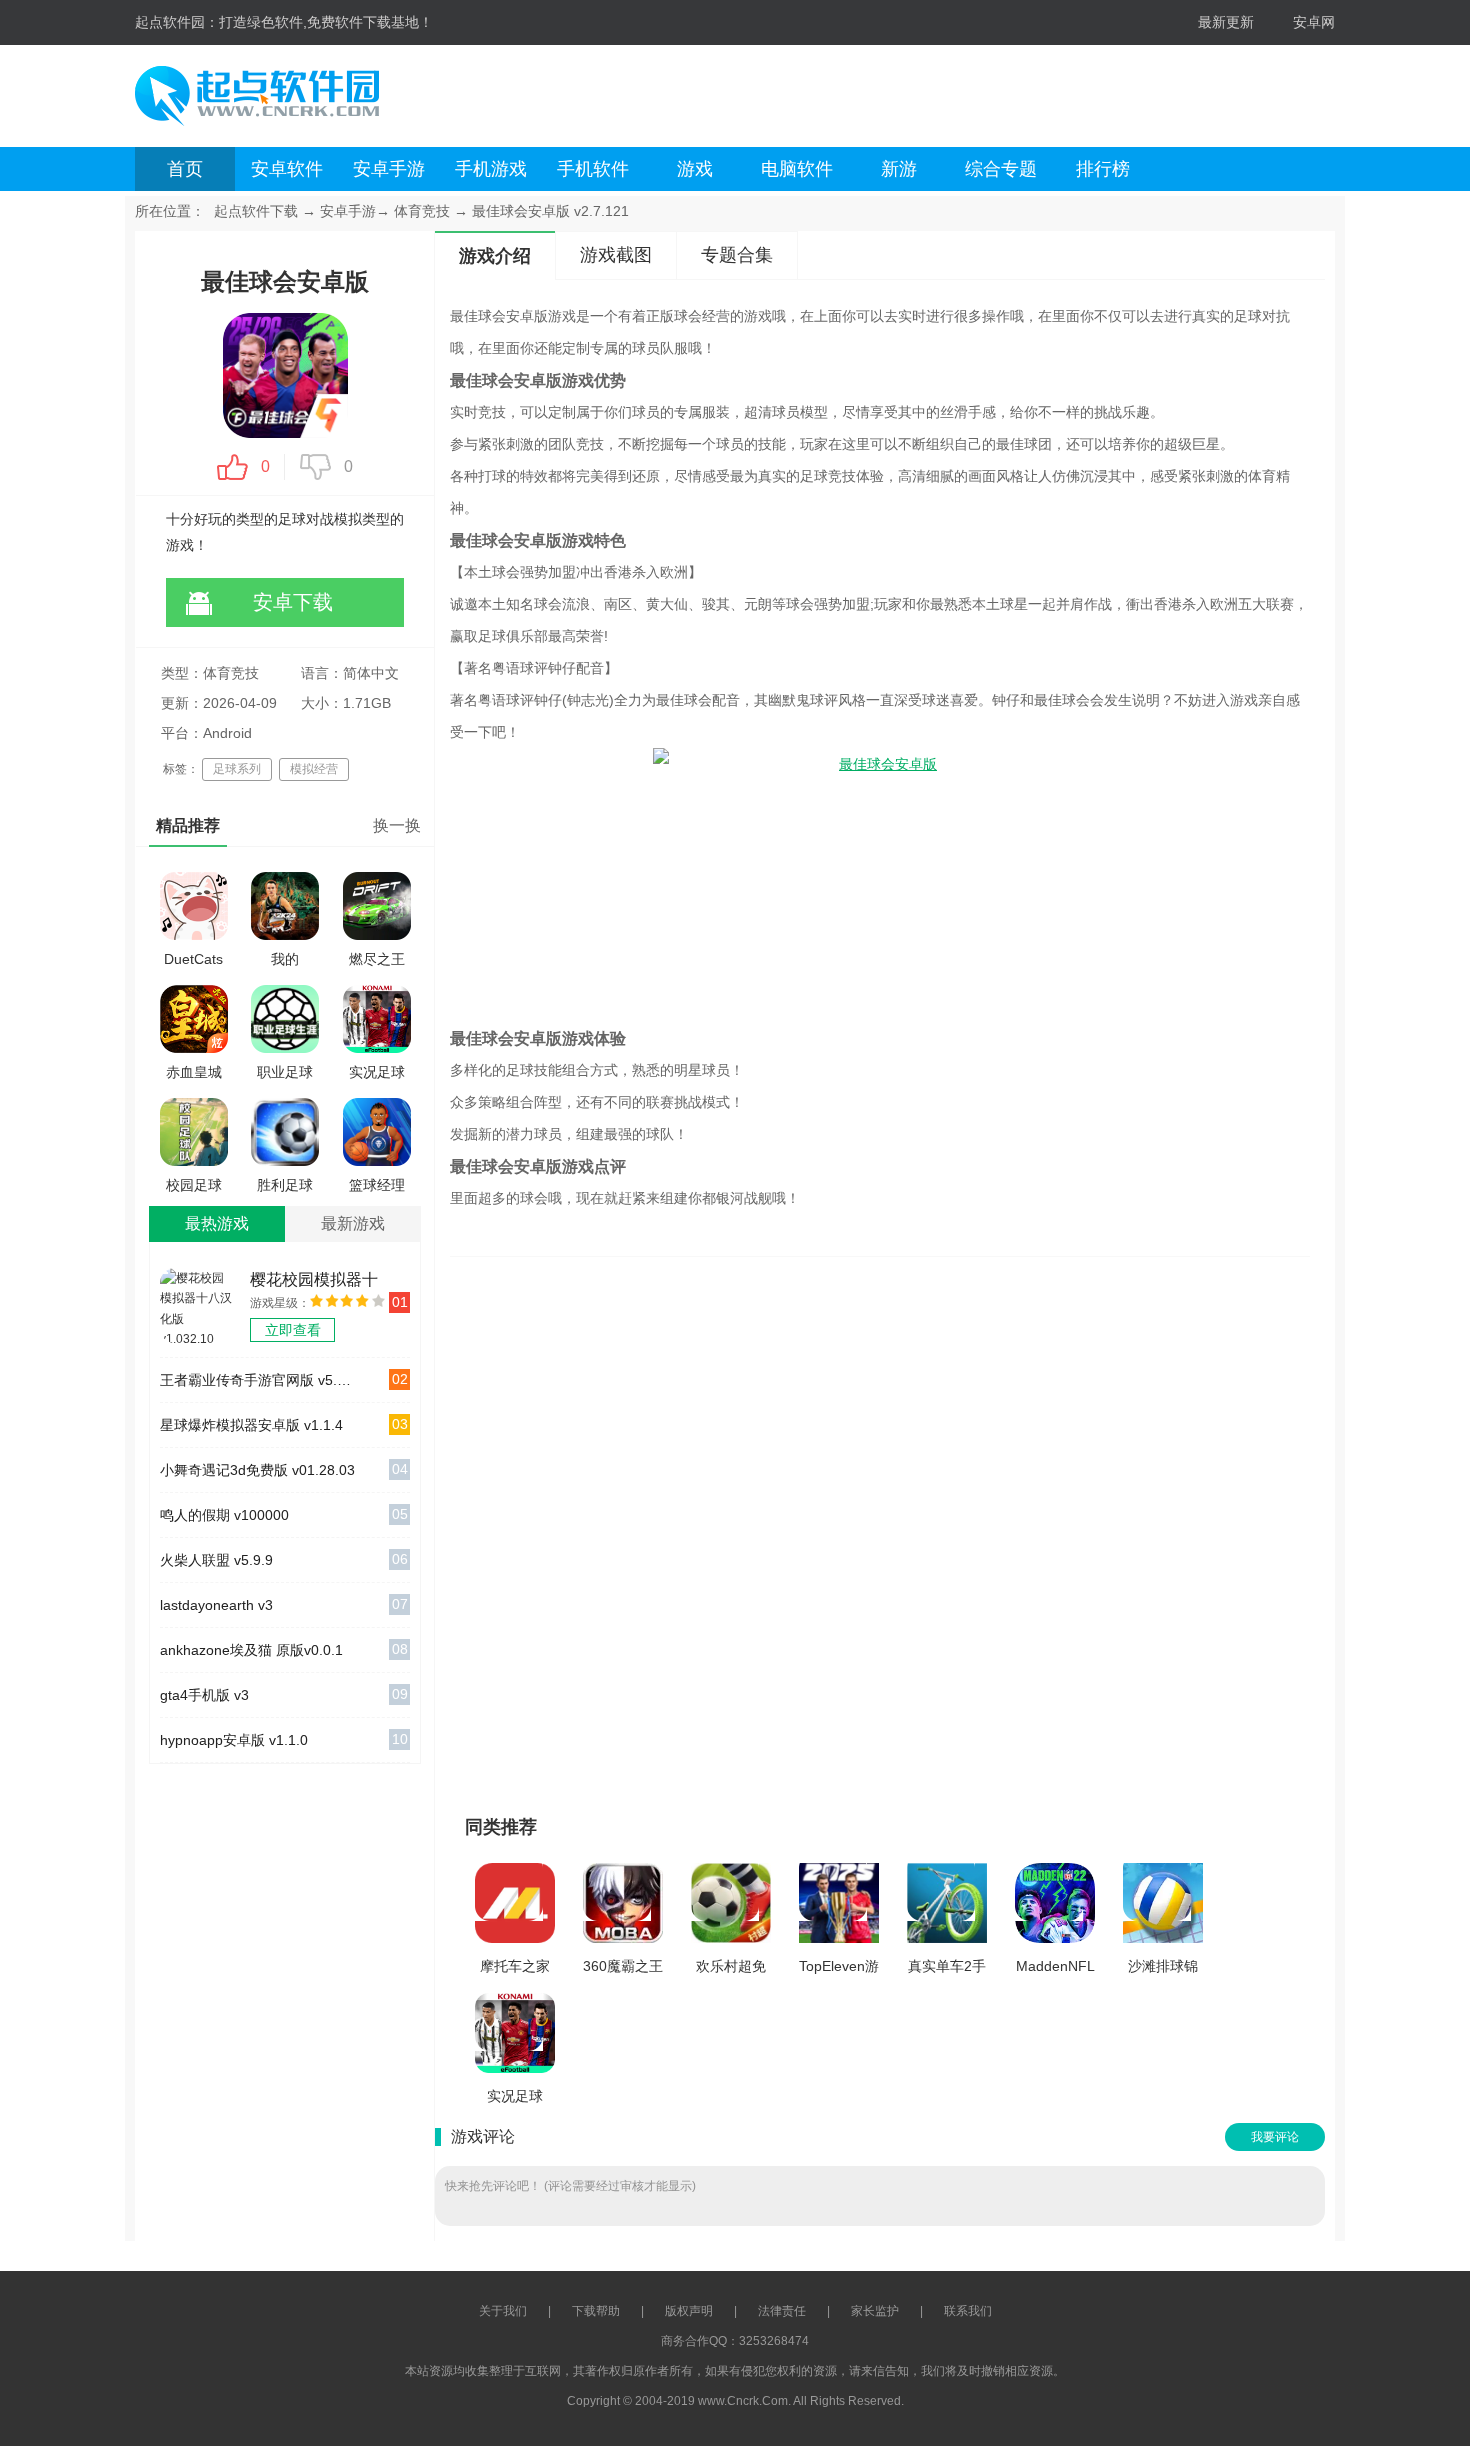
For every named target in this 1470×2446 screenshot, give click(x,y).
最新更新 (1226, 22)
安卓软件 (287, 169)
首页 (185, 169)
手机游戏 (491, 169)
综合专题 (1001, 169)
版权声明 (689, 2311)
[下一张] (1067, 1527)
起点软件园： (177, 22)
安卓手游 (389, 169)
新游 (899, 169)
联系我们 (968, 2311)
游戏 (695, 169)
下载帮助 (596, 2311)
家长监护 (875, 2311)
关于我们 (503, 2311)
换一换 (397, 825)
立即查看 (293, 1330)
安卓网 (1314, 22)
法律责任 (782, 2311)
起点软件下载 (256, 211)
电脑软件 (797, 169)
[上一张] (692, 1527)
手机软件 (593, 169)
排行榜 (1103, 169)
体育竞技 (422, 211)
